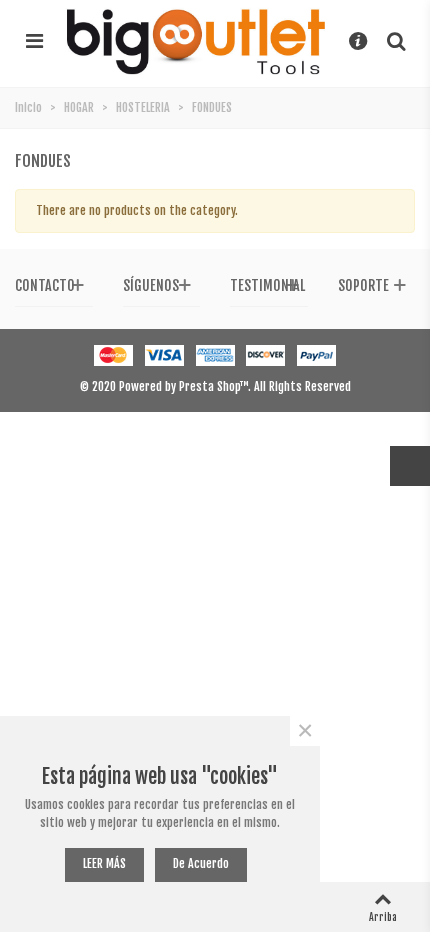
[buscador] (396, 41)
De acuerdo (201, 863)
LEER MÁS (104, 863)
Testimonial (267, 285)
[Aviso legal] (358, 41)
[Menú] (34, 41)
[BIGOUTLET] (196, 41)
